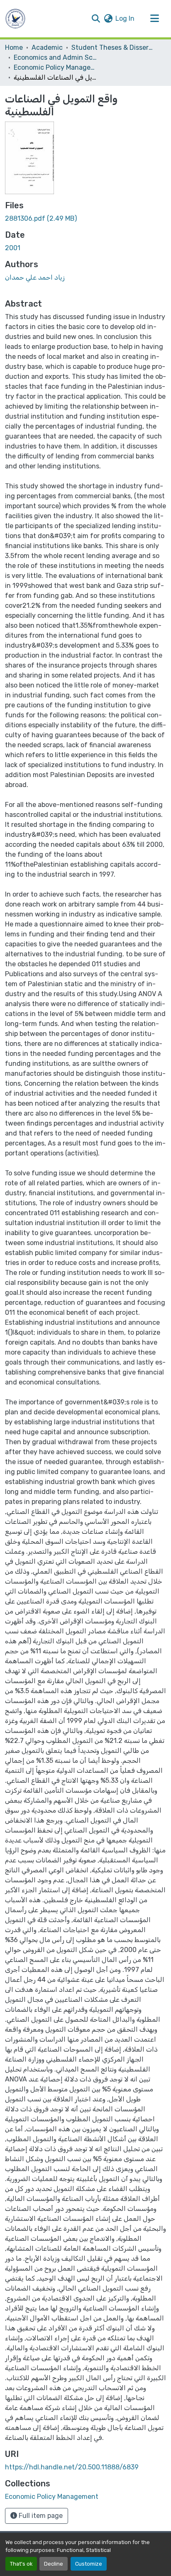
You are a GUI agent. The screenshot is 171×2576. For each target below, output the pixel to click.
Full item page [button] (40, 2516)
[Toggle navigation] (154, 19)
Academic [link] (47, 48)
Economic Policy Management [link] (55, 67)
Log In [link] (125, 18)
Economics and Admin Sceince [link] (55, 57)
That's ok (21, 2564)
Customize (89, 2564)
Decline (54, 2564)
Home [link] (14, 48)
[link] (85, 219)
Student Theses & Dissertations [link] (113, 48)
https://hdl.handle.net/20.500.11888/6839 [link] (72, 2467)
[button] (15, 19)
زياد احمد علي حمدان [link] (35, 277)
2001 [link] (13, 248)
